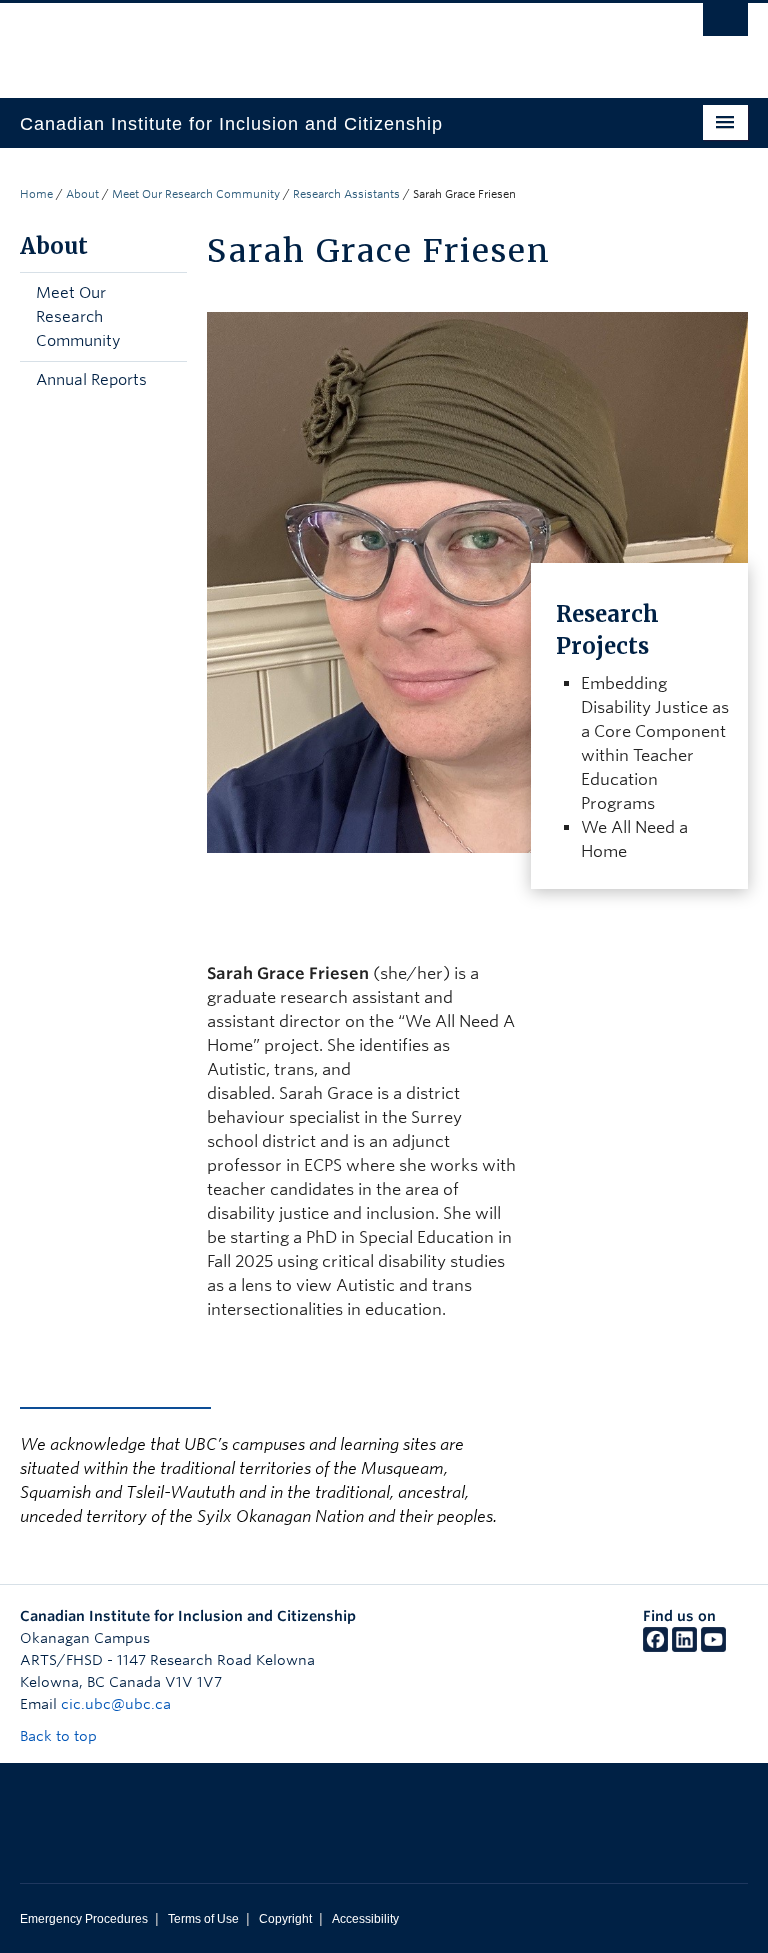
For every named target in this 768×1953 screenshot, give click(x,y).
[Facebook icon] (655, 1647)
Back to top (60, 1736)
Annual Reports (91, 380)
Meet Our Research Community (196, 194)
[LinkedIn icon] (684, 1647)
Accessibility (365, 1919)
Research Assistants (346, 194)
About (82, 194)
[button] (167, 317)
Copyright (285, 1919)
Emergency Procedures (84, 1919)
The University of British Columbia (329, 41)
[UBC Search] (725, 25)
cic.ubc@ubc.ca (116, 1704)
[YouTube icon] (713, 1647)
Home (36, 194)
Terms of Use (203, 1919)
